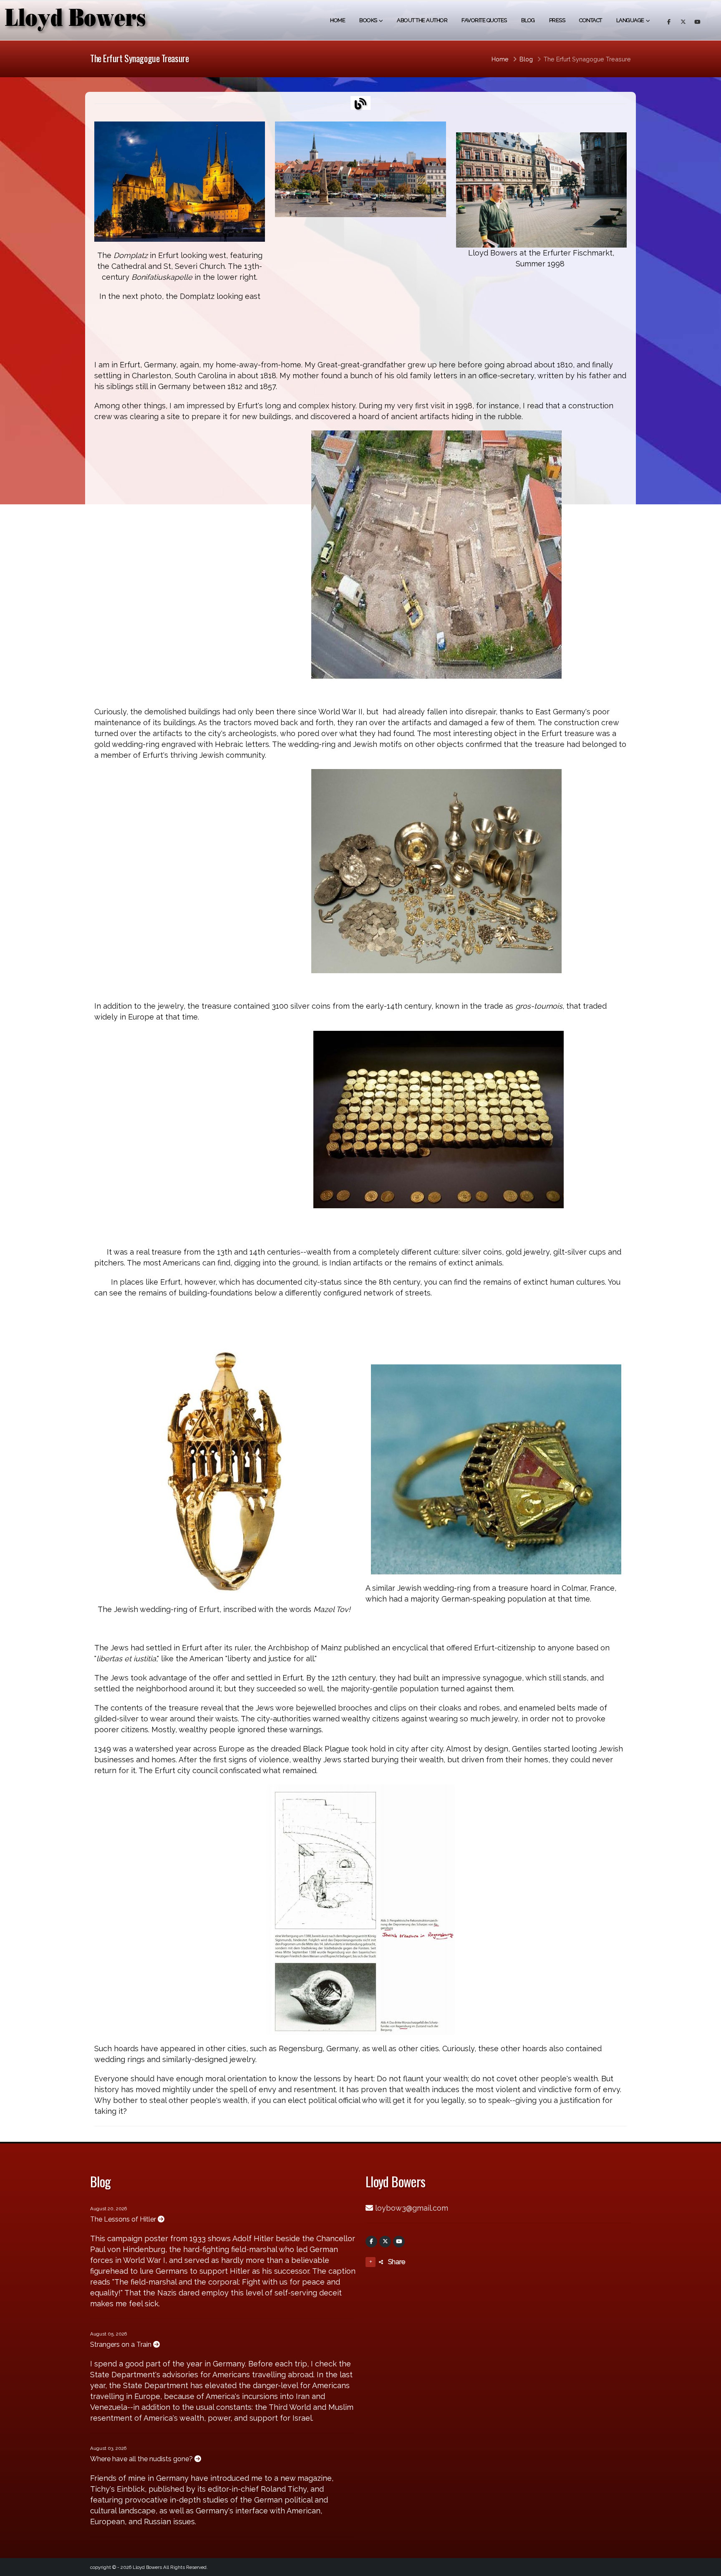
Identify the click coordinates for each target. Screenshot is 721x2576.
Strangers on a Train (122, 2344)
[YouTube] (399, 2242)
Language (630, 20)
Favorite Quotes (484, 20)
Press (557, 20)
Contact (591, 20)
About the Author (422, 20)
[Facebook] (371, 2242)
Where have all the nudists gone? (142, 2459)
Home (338, 20)
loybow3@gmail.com (412, 2208)
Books (368, 20)
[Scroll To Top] (706, 2567)
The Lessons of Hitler (124, 2219)
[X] (385, 2242)
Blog (528, 20)
